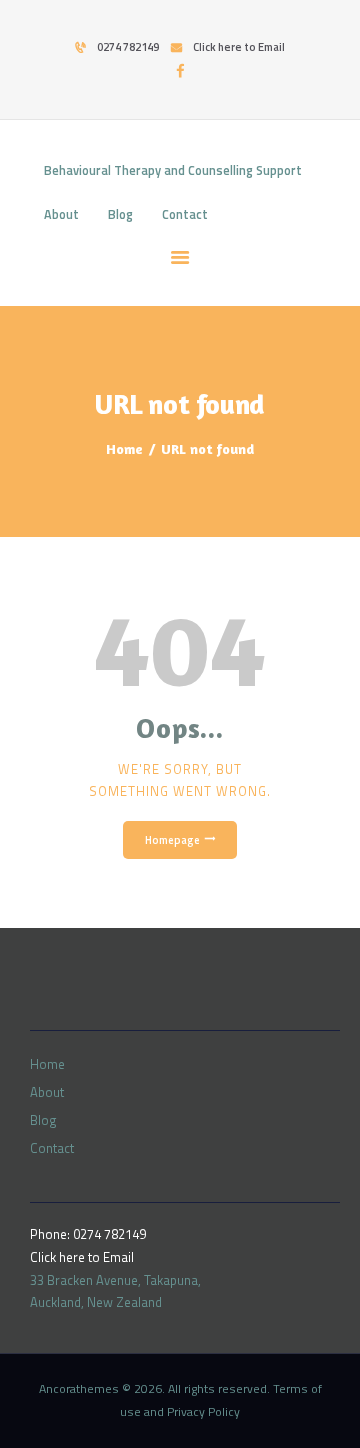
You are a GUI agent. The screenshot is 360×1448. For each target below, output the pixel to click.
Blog (43, 1120)
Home (124, 448)
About (47, 1092)
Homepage (172, 840)
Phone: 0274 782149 (88, 1234)
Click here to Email (82, 1257)
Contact (52, 1148)
